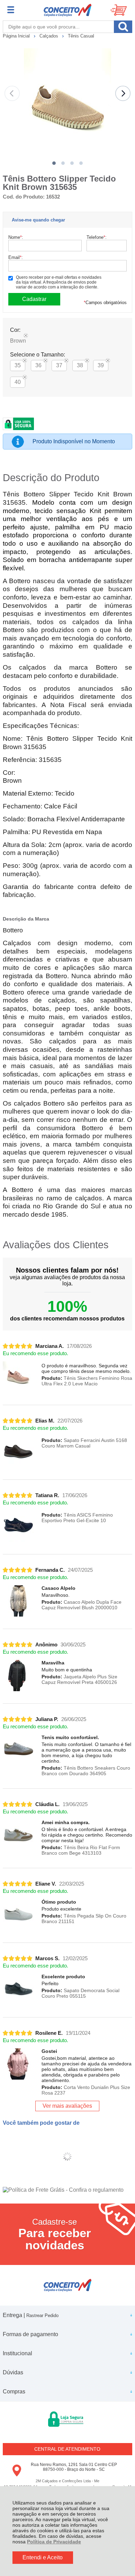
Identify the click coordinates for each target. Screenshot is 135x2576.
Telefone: (97, 237)
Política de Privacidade (54, 2542)
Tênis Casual (81, 36)
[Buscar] (123, 27)
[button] (54, 163)
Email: (16, 257)
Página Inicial (17, 36)
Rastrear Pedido (42, 2315)
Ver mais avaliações (67, 2106)
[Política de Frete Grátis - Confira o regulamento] (67, 2190)
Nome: (16, 237)
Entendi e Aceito (43, 2557)
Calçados (49, 36)
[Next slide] (123, 93)
